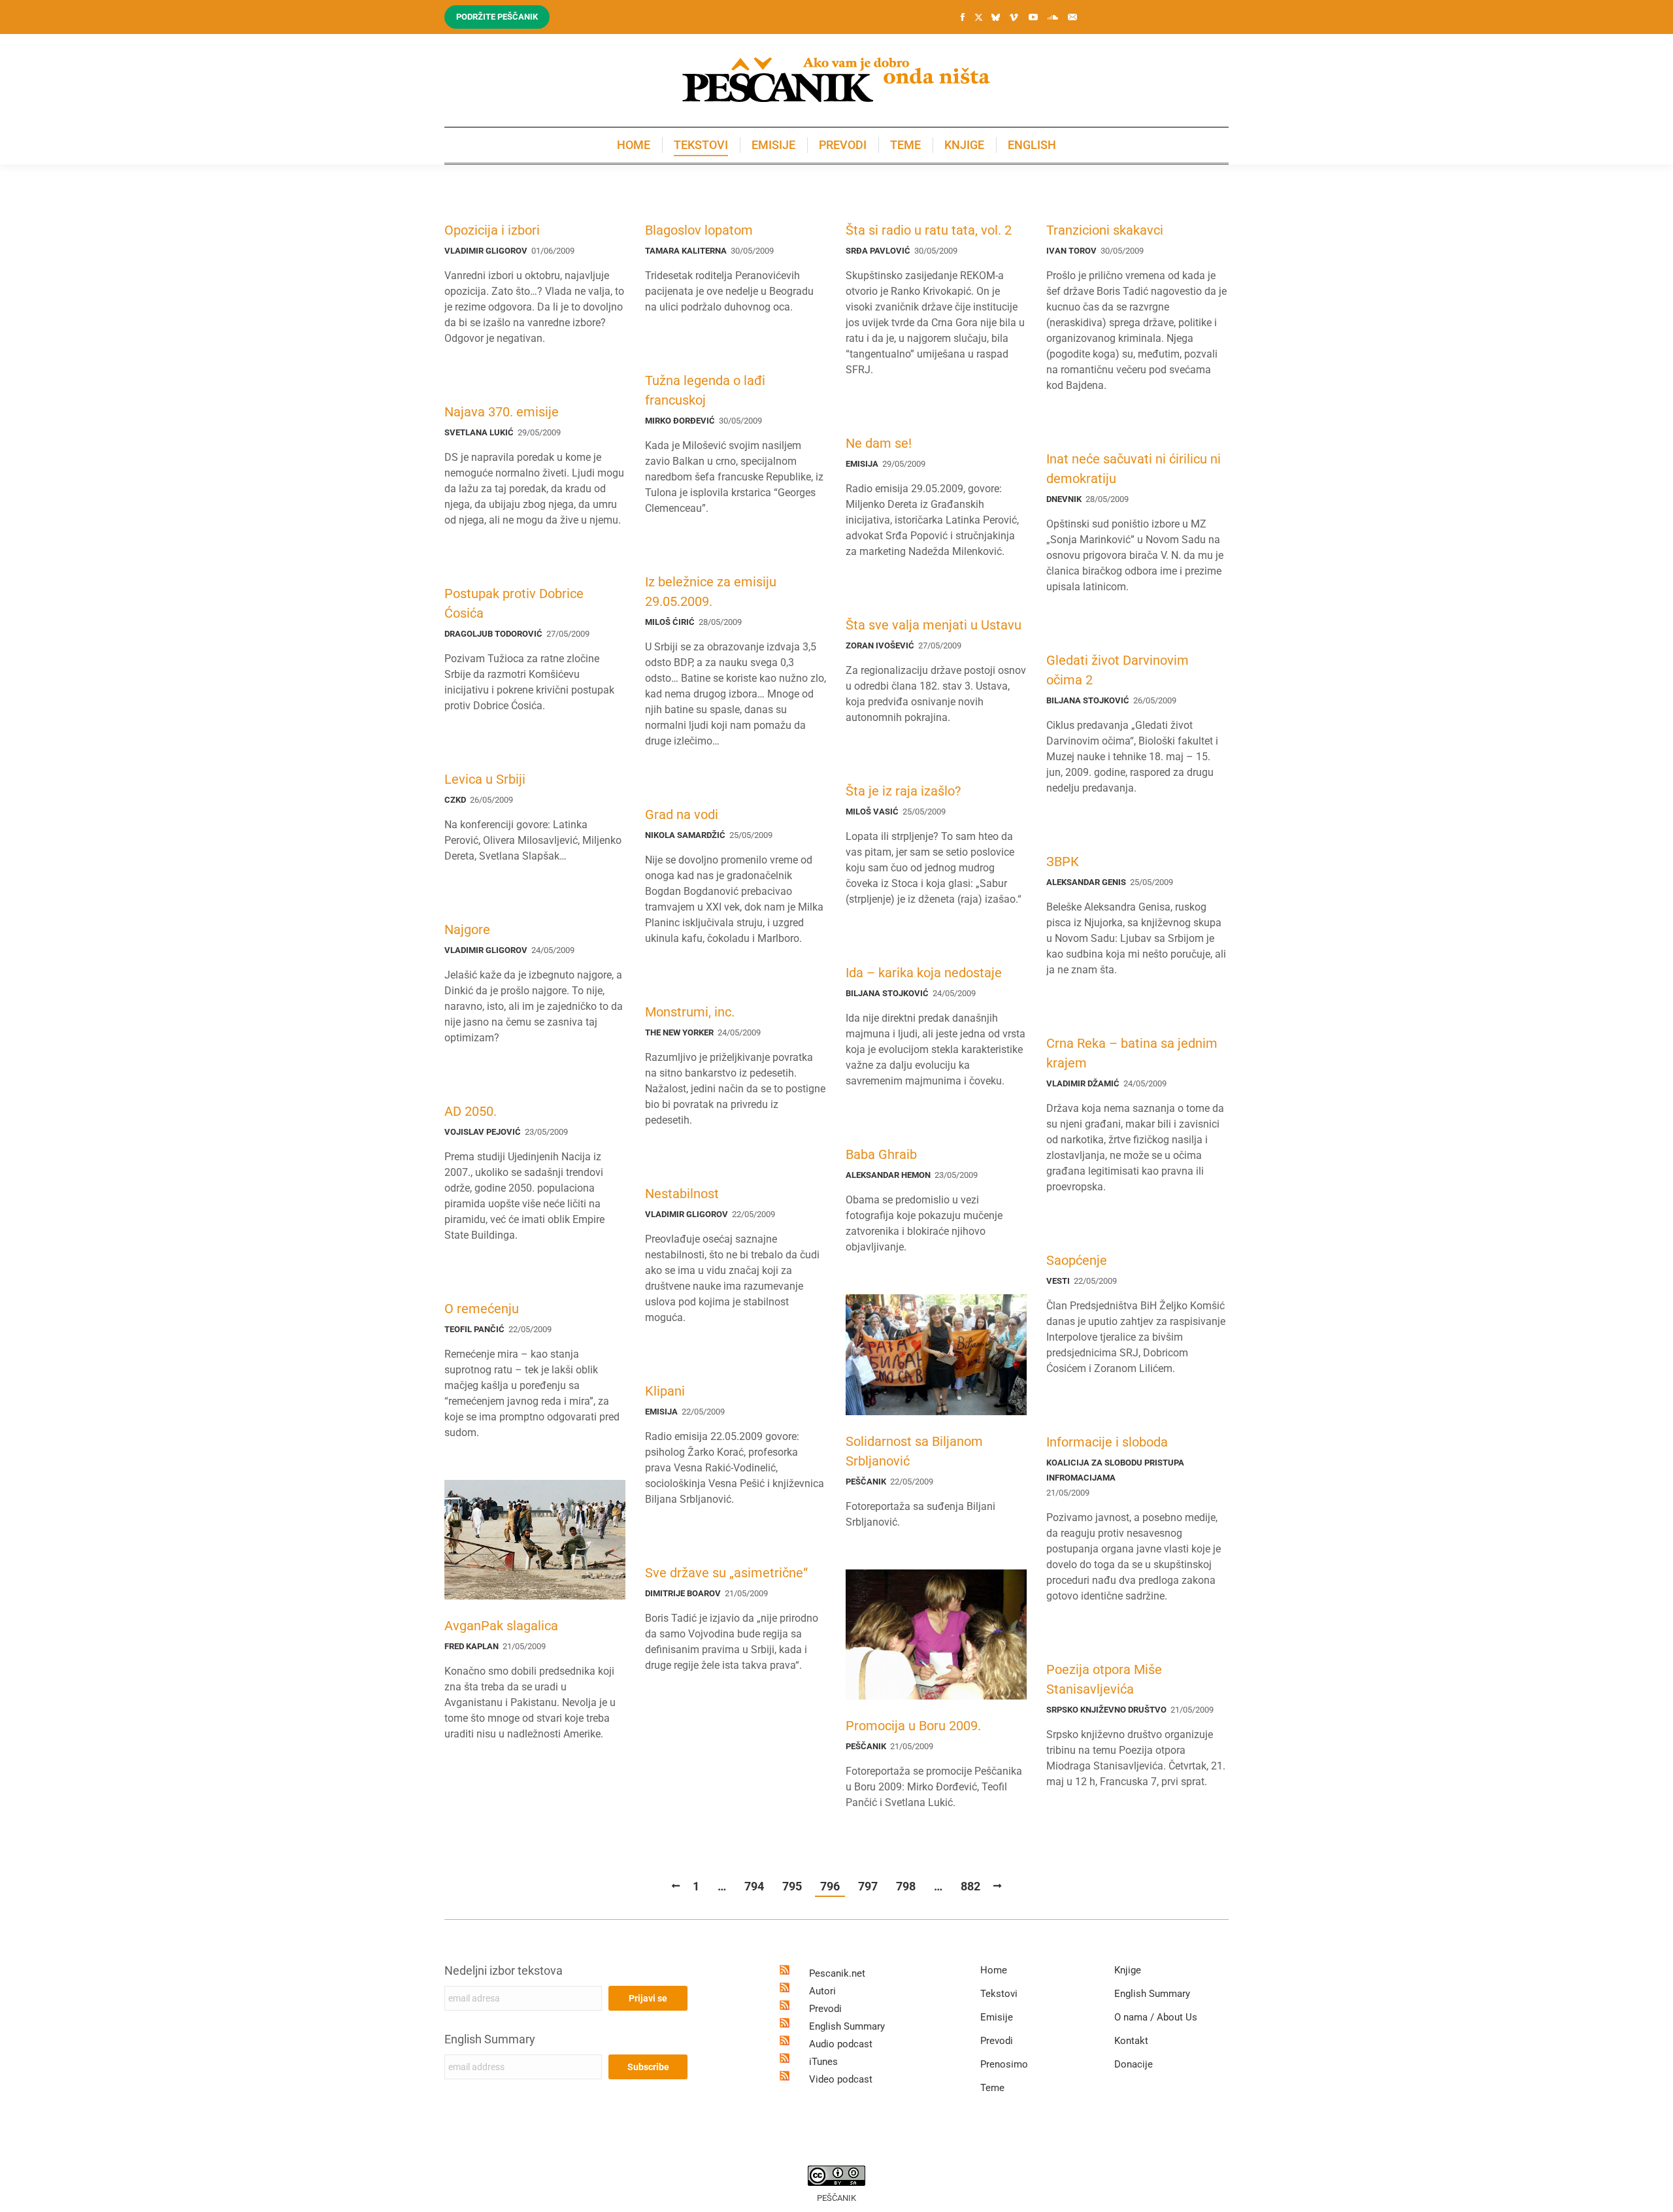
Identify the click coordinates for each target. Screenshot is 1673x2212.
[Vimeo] (1014, 17)
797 (868, 1886)
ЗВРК (1063, 862)
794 (754, 1886)
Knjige (1128, 1970)
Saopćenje (1077, 1260)
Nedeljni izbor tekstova (504, 1970)
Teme (992, 2088)
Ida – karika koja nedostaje (924, 973)
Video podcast (841, 2079)
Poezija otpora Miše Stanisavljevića (1104, 1679)
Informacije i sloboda (1107, 1442)
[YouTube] (1033, 17)
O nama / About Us (1156, 2017)
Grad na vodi (682, 814)
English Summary (490, 2039)
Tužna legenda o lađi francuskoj (705, 390)
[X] (978, 18)
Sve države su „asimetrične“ (726, 1573)
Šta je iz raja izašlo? (903, 791)
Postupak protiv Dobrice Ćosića (514, 603)
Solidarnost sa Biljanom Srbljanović (914, 1451)
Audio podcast (841, 2044)
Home (994, 1970)
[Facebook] (963, 17)
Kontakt (1131, 2041)
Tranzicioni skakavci (1105, 230)
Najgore (467, 930)
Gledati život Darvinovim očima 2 (1118, 670)
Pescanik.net (837, 1973)
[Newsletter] (1072, 17)
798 (906, 1886)
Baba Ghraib (881, 1154)
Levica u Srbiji (485, 779)
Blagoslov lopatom (699, 230)
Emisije (997, 2017)
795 (792, 1886)
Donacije (1134, 2064)
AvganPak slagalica (501, 1626)
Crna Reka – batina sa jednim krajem (1132, 1053)
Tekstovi (999, 1994)
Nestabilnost (682, 1194)
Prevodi (825, 2009)
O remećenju (482, 1309)
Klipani (665, 1391)
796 (830, 1886)
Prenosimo (1004, 2064)
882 (970, 1886)
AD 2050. (471, 1111)
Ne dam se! (879, 443)
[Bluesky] (995, 18)
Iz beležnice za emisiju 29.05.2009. (711, 592)
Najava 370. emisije (502, 412)
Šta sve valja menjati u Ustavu (934, 625)
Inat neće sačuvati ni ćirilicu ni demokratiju (1134, 469)
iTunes (823, 2062)
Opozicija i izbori (492, 230)
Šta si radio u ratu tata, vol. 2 (929, 230)
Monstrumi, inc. (690, 1012)
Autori (822, 1991)
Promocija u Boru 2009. (913, 1726)
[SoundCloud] (1053, 17)
